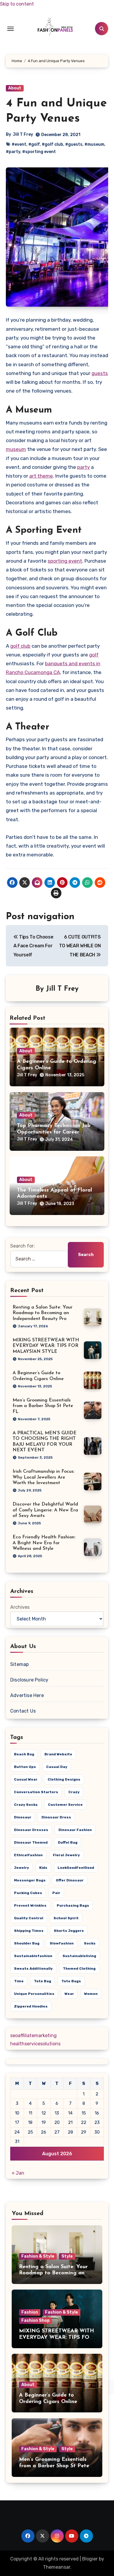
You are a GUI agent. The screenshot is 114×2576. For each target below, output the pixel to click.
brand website (58, 1754)
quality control (29, 1918)
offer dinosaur (70, 1880)
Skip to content (17, 4)
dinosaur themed (31, 1842)
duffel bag (68, 1842)
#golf (34, 144)
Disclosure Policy (29, 1680)
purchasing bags (73, 1905)
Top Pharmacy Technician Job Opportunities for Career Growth (54, 1132)
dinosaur (23, 1817)
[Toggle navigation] (11, 29)
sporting (58, 561)
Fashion (30, 2312)
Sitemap (19, 1664)
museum (16, 449)
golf (94, 655)
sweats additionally (33, 1969)
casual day (57, 1767)
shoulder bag (27, 1943)
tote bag (43, 1981)
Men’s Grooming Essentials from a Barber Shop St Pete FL (43, 1406)
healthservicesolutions (35, 2044)
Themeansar (57, 2567)
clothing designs (64, 1779)
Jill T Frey (23, 134)
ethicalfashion (28, 1855)
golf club (20, 646)
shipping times (29, 1931)
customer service (65, 1805)
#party (13, 152)
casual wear (26, 1779)
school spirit (66, 1918)
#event (19, 144)
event (75, 561)
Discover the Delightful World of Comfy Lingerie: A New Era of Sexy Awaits (45, 1510)
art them (40, 476)
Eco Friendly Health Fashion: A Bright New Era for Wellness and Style (44, 1543)
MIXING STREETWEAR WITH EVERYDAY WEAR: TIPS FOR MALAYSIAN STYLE (46, 1346)
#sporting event (39, 152)
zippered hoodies (31, 2006)
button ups (25, 1767)
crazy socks (26, 1805)
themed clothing (79, 1969)
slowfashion (62, 1943)
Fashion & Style (38, 2256)
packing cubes (28, 1893)
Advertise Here (27, 1695)
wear (69, 1994)
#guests (74, 144)
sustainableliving (79, 1956)
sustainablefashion (33, 1956)
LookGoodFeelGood (76, 1868)
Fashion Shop (36, 2320)
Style (67, 2256)
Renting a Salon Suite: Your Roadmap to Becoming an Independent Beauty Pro (43, 1313)
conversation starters (36, 1792)
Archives (20, 1607)
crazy (74, 1792)
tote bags (71, 1981)
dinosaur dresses (31, 1830)
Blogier (90, 2559)
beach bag (24, 1754)
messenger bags (30, 1880)
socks (90, 1943)
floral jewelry (66, 1855)
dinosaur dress (56, 1817)
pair (56, 1893)
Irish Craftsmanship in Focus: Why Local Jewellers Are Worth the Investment (44, 1477)
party (83, 467)
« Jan (18, 2173)
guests (100, 373)
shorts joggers (69, 1931)
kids (43, 1868)
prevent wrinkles (30, 1905)
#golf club (52, 144)
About (15, 88)
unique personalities (34, 1994)
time (19, 1981)
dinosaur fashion (75, 1830)
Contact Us (23, 1711)
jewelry (21, 1868)
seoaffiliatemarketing (33, 2035)
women (91, 1994)
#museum (94, 144)
